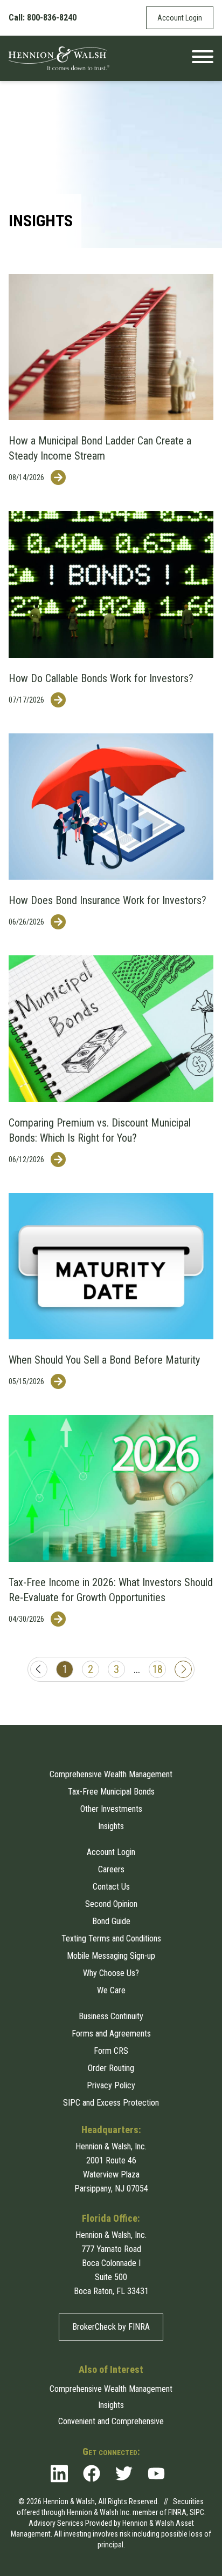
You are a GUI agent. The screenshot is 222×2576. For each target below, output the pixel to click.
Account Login (180, 18)
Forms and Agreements (111, 2034)
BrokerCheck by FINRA (111, 2327)
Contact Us (111, 1887)
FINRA (177, 2512)
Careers (111, 1869)
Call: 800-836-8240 (43, 18)
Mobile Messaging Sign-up (111, 1956)
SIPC (197, 2512)
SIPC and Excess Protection (111, 2103)
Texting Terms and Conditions (111, 1938)
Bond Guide (111, 1921)
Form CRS (111, 2051)
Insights (111, 1826)
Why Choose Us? (111, 1973)
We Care (111, 1990)
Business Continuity (111, 2016)
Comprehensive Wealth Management (111, 1774)
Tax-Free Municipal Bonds (111, 1792)
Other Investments (111, 1809)
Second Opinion (111, 1904)
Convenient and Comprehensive (111, 2421)
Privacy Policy (111, 2085)
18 (157, 1669)
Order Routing (111, 2068)
